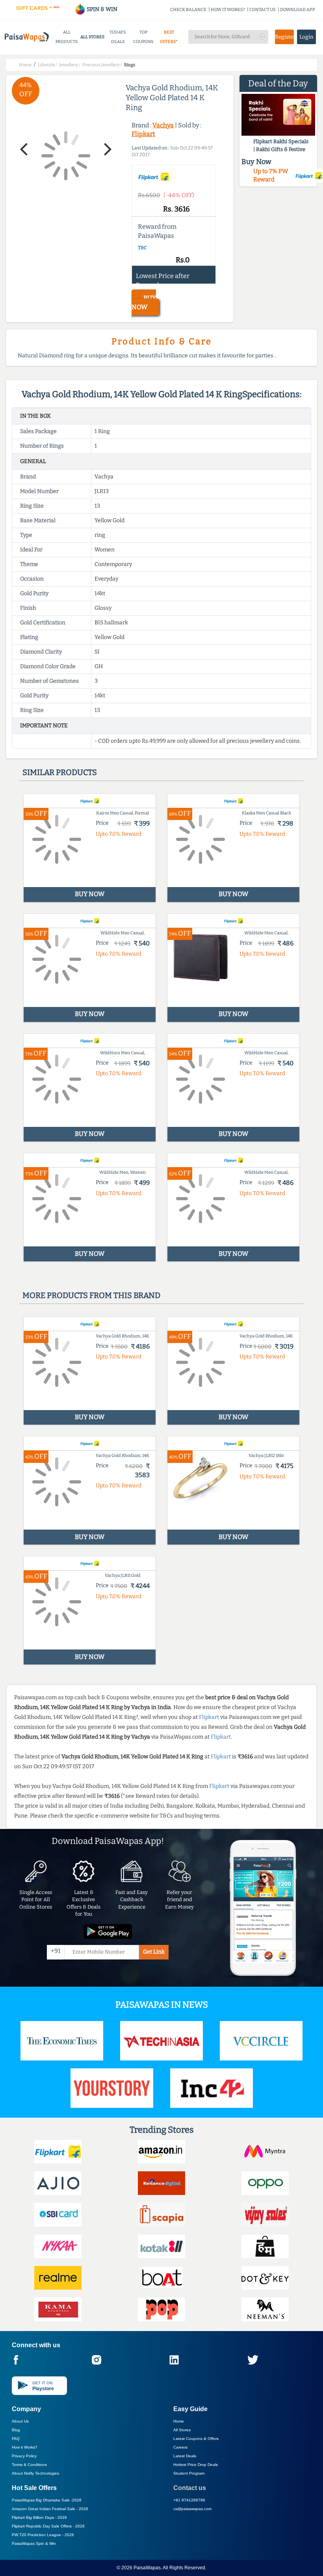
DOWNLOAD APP (298, 10)
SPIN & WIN (101, 9)
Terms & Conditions (29, 2465)
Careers (180, 2447)
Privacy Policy (24, 2456)
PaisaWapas (147, 2568)
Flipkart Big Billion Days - (39, 2517)
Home (179, 2421)
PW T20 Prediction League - (43, 2535)
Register (284, 37)
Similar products (60, 772)
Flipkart (143, 134)
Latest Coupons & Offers (196, 2439)
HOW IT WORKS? (228, 10)
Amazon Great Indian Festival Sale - (50, 2509)
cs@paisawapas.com (192, 2509)
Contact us (190, 2488)
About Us (20, 2421)
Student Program (189, 2473)
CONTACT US (263, 10)
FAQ (16, 2439)
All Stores (182, 2430)
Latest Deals (185, 2456)
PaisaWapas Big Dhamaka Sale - (47, 2500)
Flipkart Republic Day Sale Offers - (48, 2526)
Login (306, 37)
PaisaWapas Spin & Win (34, 2543)
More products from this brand (91, 1295)
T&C (142, 248)
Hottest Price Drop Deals (196, 2465)
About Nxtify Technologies (35, 2473)
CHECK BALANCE (188, 10)
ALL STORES (92, 37)
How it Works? (25, 2447)
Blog (16, 2430)
